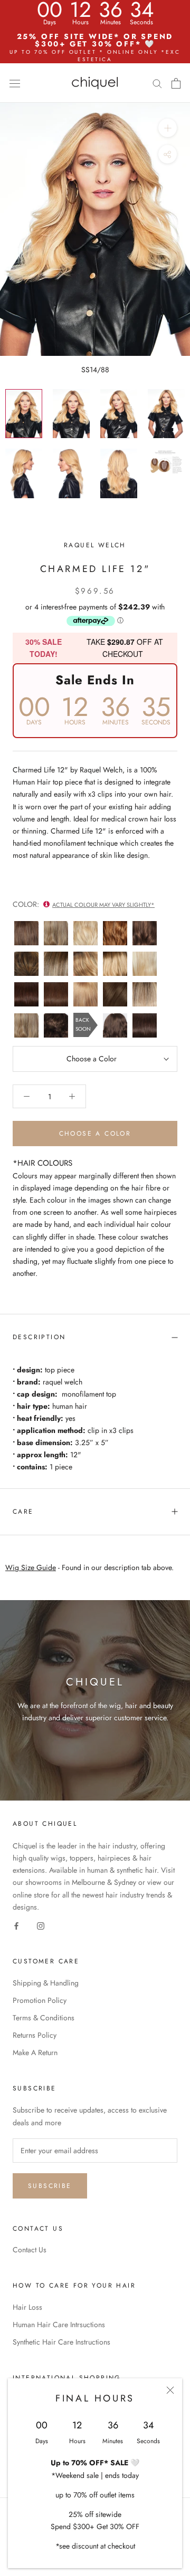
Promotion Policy (40, 2000)
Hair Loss (27, 2307)
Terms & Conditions (44, 2018)
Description (39, 1337)
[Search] (157, 83)
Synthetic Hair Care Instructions (61, 2342)
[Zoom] (168, 128)
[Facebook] (16, 1925)
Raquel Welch (95, 545)
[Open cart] (176, 83)
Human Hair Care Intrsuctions (59, 2325)
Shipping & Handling (46, 1983)
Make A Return (35, 2052)
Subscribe (50, 2186)
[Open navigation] (15, 83)
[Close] (170, 2390)
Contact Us (30, 2250)
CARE (23, 1512)
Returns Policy (35, 2035)
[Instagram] (41, 1925)
